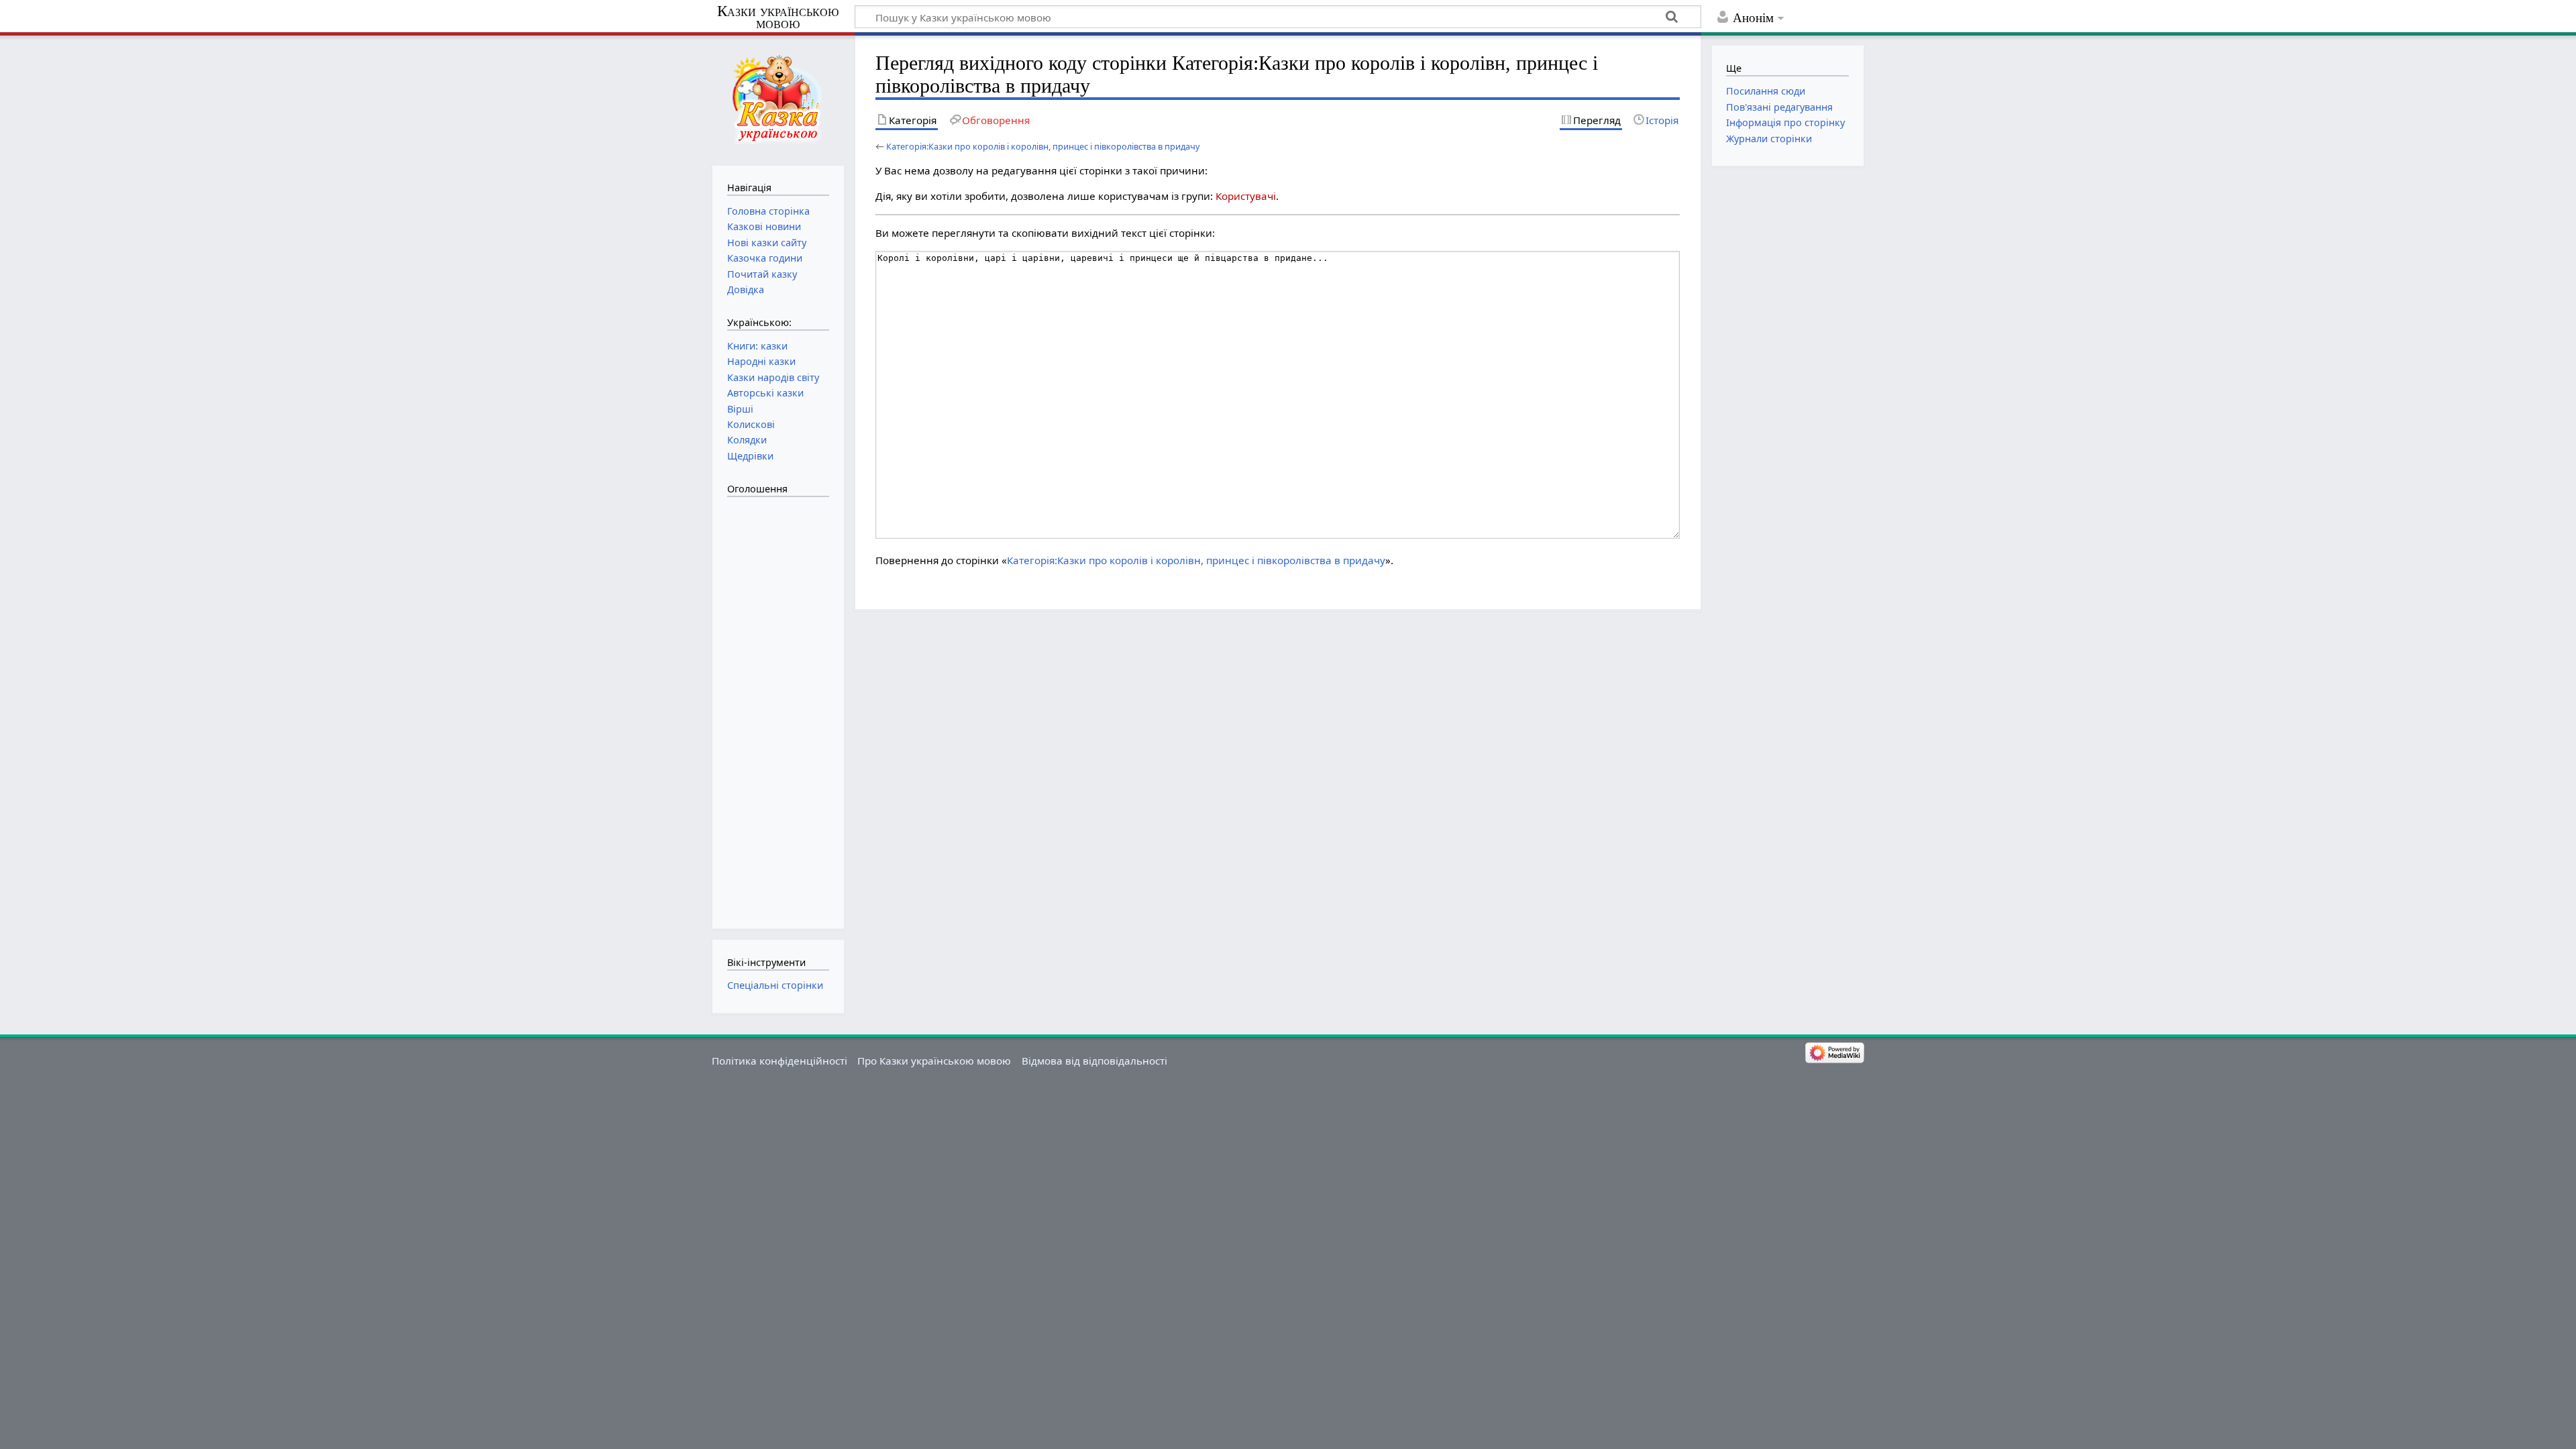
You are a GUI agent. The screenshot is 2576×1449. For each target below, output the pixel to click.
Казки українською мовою (778, 17)
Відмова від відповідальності (1094, 1061)
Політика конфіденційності (780, 1061)
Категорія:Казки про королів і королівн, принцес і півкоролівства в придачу (1043, 146)
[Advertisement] (781, 706)
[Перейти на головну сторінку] (778, 99)
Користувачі (1246, 196)
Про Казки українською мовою (934, 1061)
